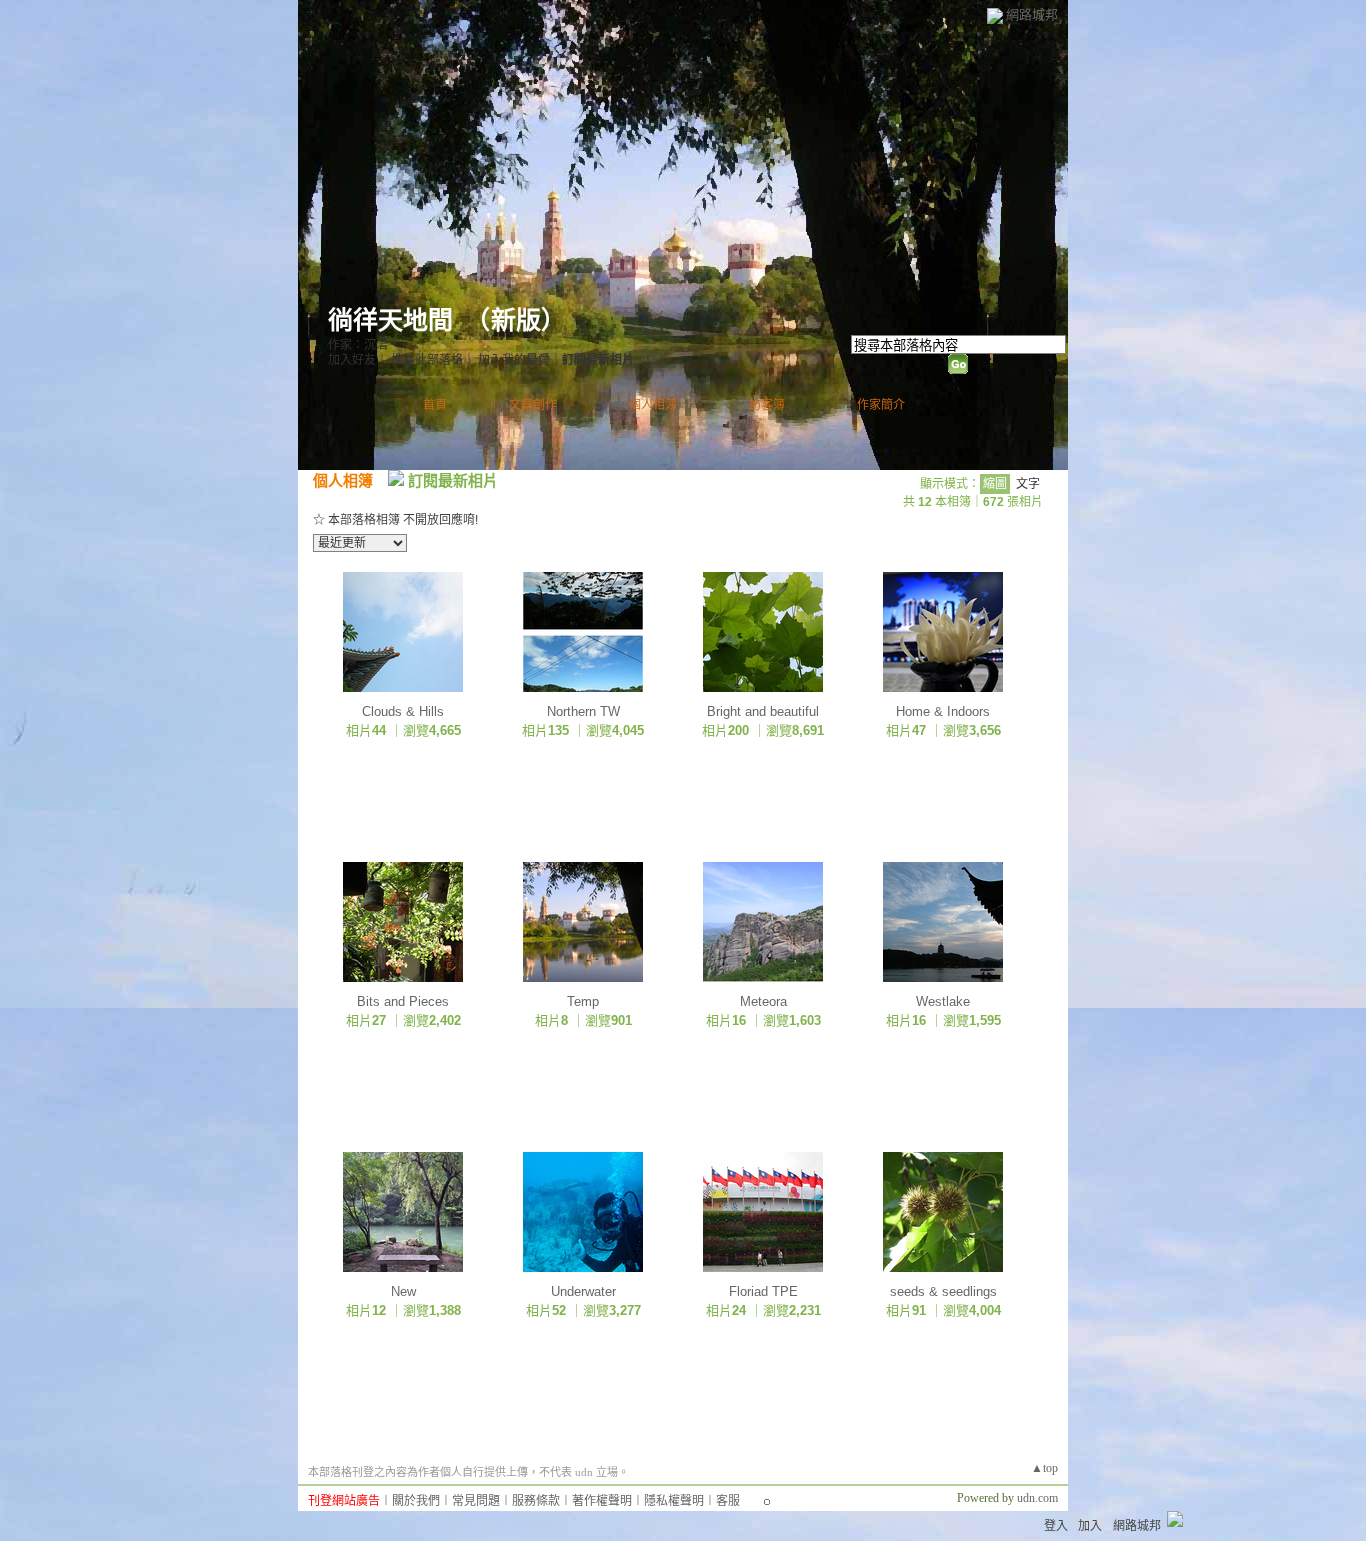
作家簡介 (881, 405)
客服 (728, 1501)
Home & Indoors (943, 711)
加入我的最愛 (514, 360)
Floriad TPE (763, 1291)
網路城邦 (1032, 14)
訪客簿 (767, 405)
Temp (583, 1001)
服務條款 (536, 1501)
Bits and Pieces (403, 1001)
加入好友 (352, 360)
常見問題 (476, 1501)
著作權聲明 (602, 1501)
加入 (1090, 1526)
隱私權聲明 (674, 1501)
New (403, 1291)
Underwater (583, 1291)
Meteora (763, 1001)
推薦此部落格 (427, 360)
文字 (1028, 484)
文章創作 (533, 405)
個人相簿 (653, 405)
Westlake (943, 1001)
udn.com (1037, 1498)
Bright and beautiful (763, 711)
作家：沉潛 (358, 345)
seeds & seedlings (943, 1291)
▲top (1044, 1468)
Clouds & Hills (403, 711)
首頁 (435, 405)
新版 (516, 320)
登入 (1056, 1526)
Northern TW (583, 711)
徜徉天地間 (390, 320)
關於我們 (416, 1501)
